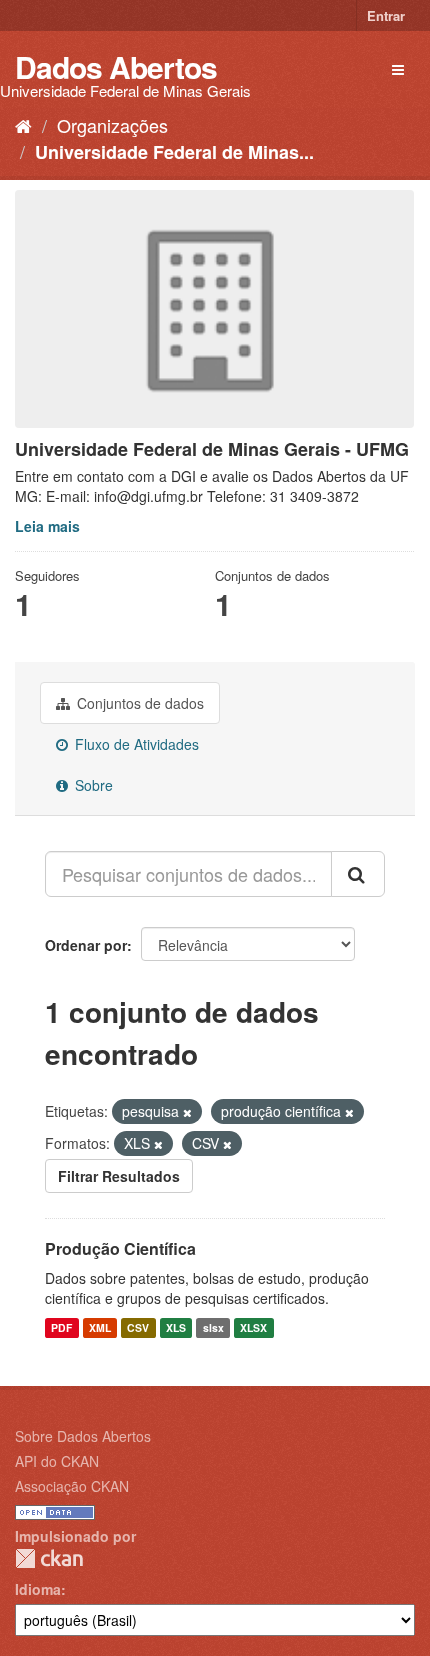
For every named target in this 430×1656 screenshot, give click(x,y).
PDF (61, 1327)
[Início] (23, 125)
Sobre (92, 785)
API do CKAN (57, 1461)
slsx (213, 1327)
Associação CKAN (72, 1486)
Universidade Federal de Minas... (174, 152)
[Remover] (187, 1112)
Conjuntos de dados (138, 703)
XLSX (253, 1327)
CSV (138, 1327)
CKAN (49, 1558)
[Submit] (358, 874)
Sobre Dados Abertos (83, 1436)
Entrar (386, 15)
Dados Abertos (116, 66)
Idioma (38, 1589)
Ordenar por (86, 945)
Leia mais (47, 526)
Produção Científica (120, 1248)
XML (100, 1327)
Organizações (112, 125)
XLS (176, 1327)
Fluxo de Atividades (135, 744)
